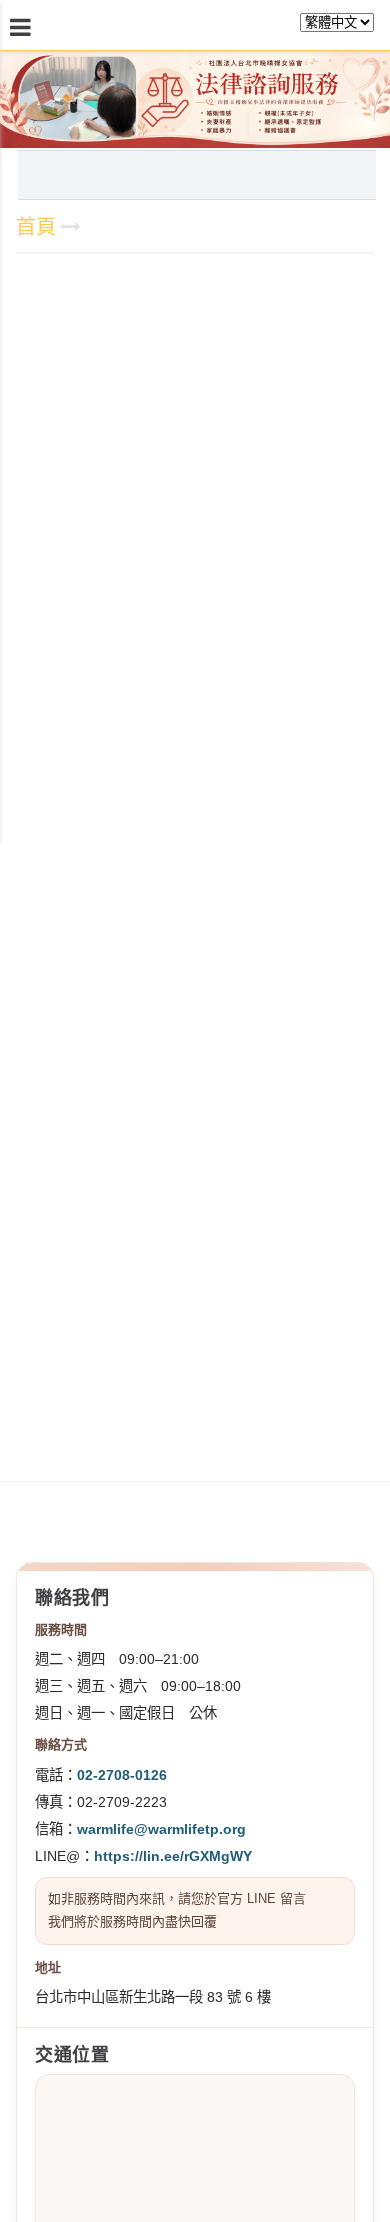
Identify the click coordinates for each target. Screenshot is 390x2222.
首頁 (36, 227)
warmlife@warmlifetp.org (161, 1829)
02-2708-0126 (122, 1775)
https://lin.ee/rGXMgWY (173, 1856)
